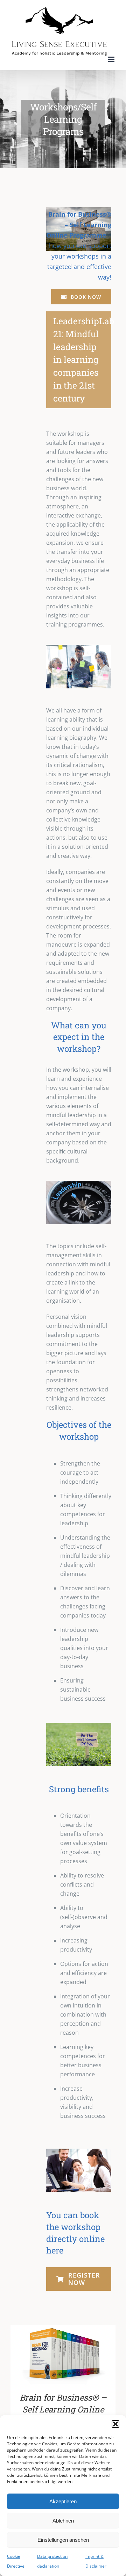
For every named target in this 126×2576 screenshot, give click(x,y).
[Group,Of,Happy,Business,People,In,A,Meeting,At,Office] (79, 2151)
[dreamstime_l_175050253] (79, 647)
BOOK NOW (48, 2356)
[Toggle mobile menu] (112, 59)
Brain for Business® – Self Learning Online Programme (63, 2409)
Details (82, 2356)
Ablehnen (63, 2521)
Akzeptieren (63, 2501)
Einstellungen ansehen (63, 2540)
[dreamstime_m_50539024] (79, 1184)
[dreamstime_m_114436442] (79, 1725)
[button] (115, 2424)
